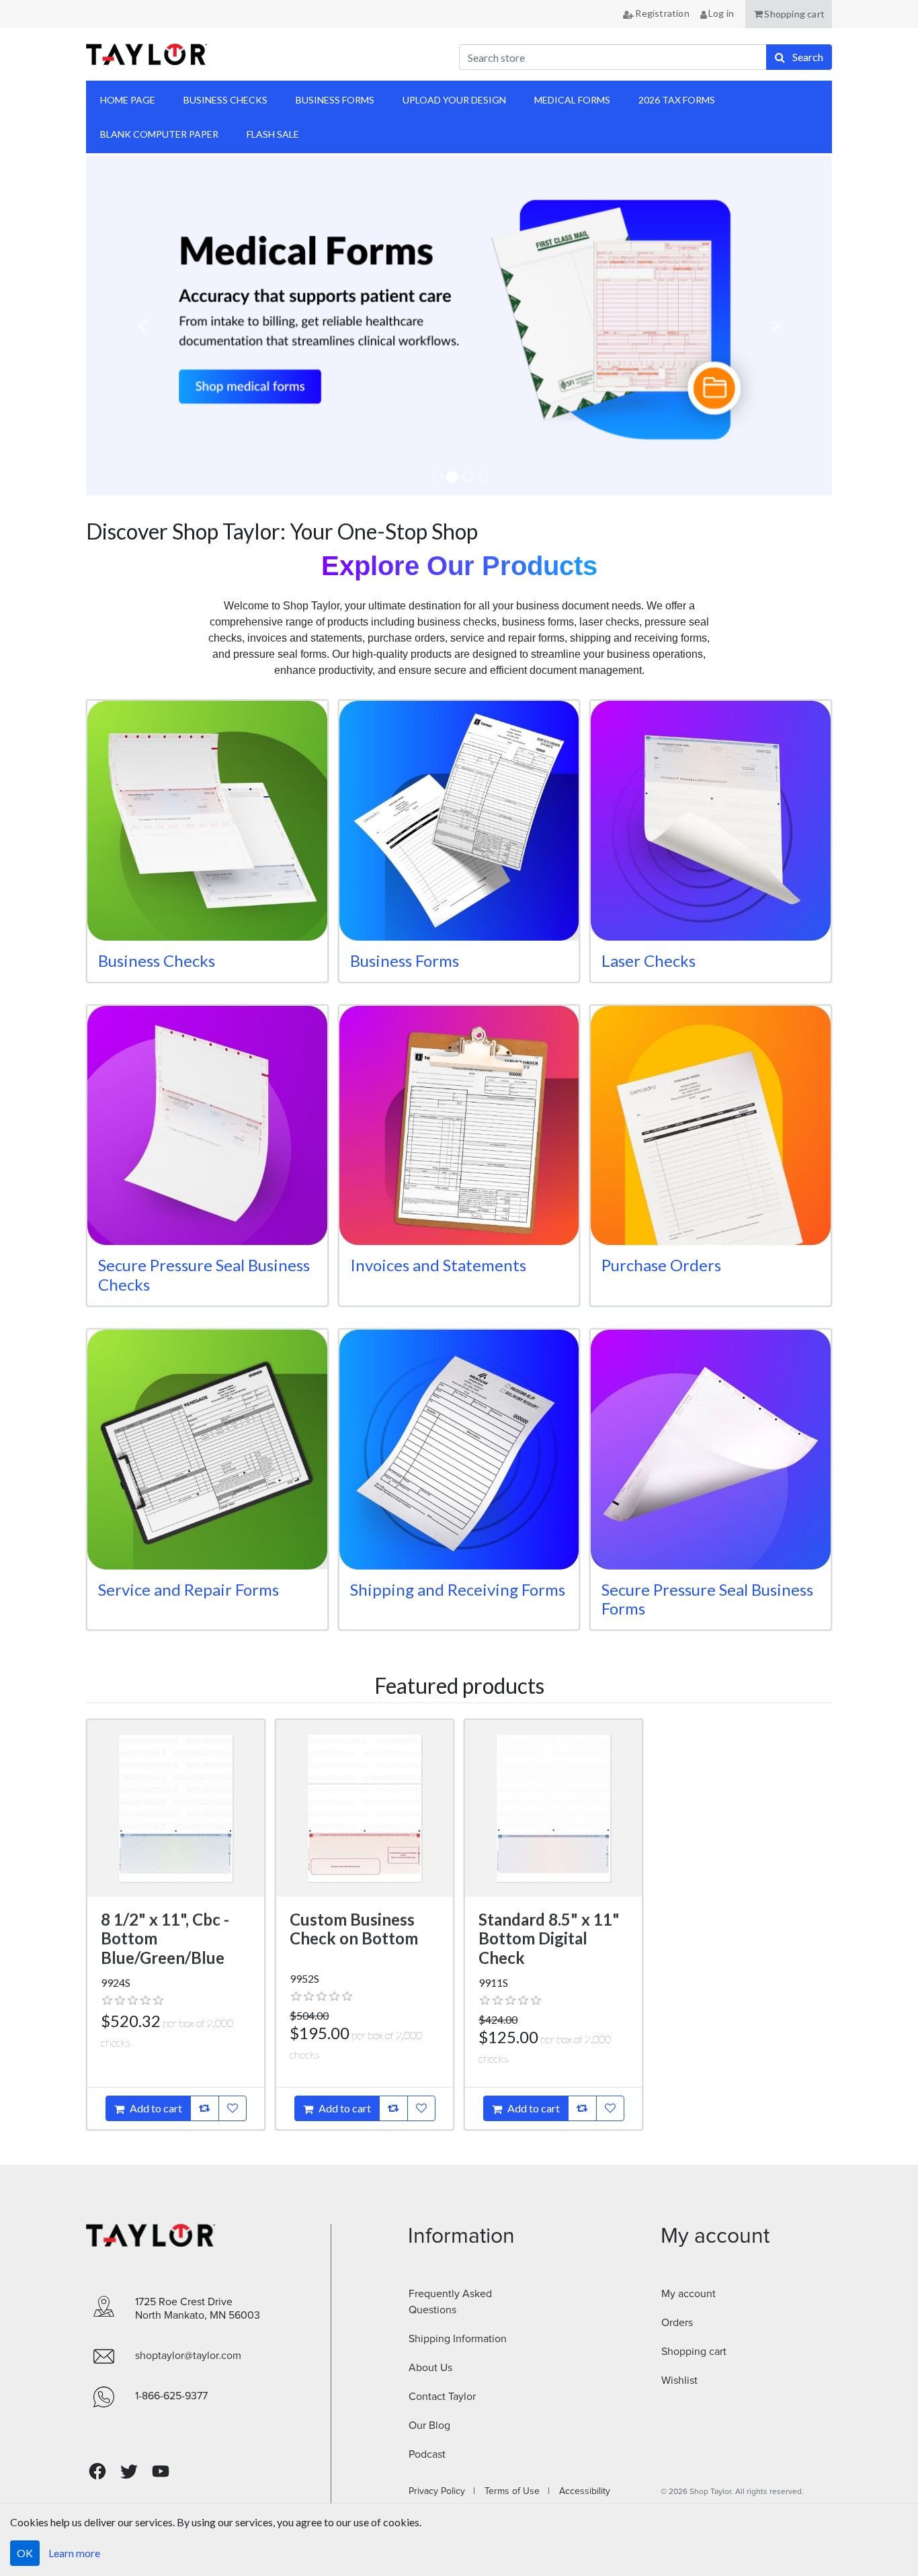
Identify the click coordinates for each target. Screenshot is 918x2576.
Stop (106, 511)
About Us (430, 2368)
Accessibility (581, 2491)
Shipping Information (458, 2339)
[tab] (437, 476)
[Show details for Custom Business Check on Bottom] (365, 1808)
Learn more (74, 2553)
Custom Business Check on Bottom (354, 1929)
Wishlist (679, 2380)
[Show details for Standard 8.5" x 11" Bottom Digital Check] (553, 1808)
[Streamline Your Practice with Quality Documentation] (459, 326)
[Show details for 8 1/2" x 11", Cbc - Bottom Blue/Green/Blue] (176, 1808)
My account (688, 2294)
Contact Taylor (442, 2397)
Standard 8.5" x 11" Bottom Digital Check (549, 1939)
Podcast (427, 2454)
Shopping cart (694, 2352)
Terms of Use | (513, 2491)
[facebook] (97, 2472)
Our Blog (429, 2425)
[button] (789, 14)
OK (25, 2553)
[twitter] (129, 2472)
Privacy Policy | (442, 2491)
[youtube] (161, 2471)
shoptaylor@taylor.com (188, 2356)
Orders (677, 2323)
